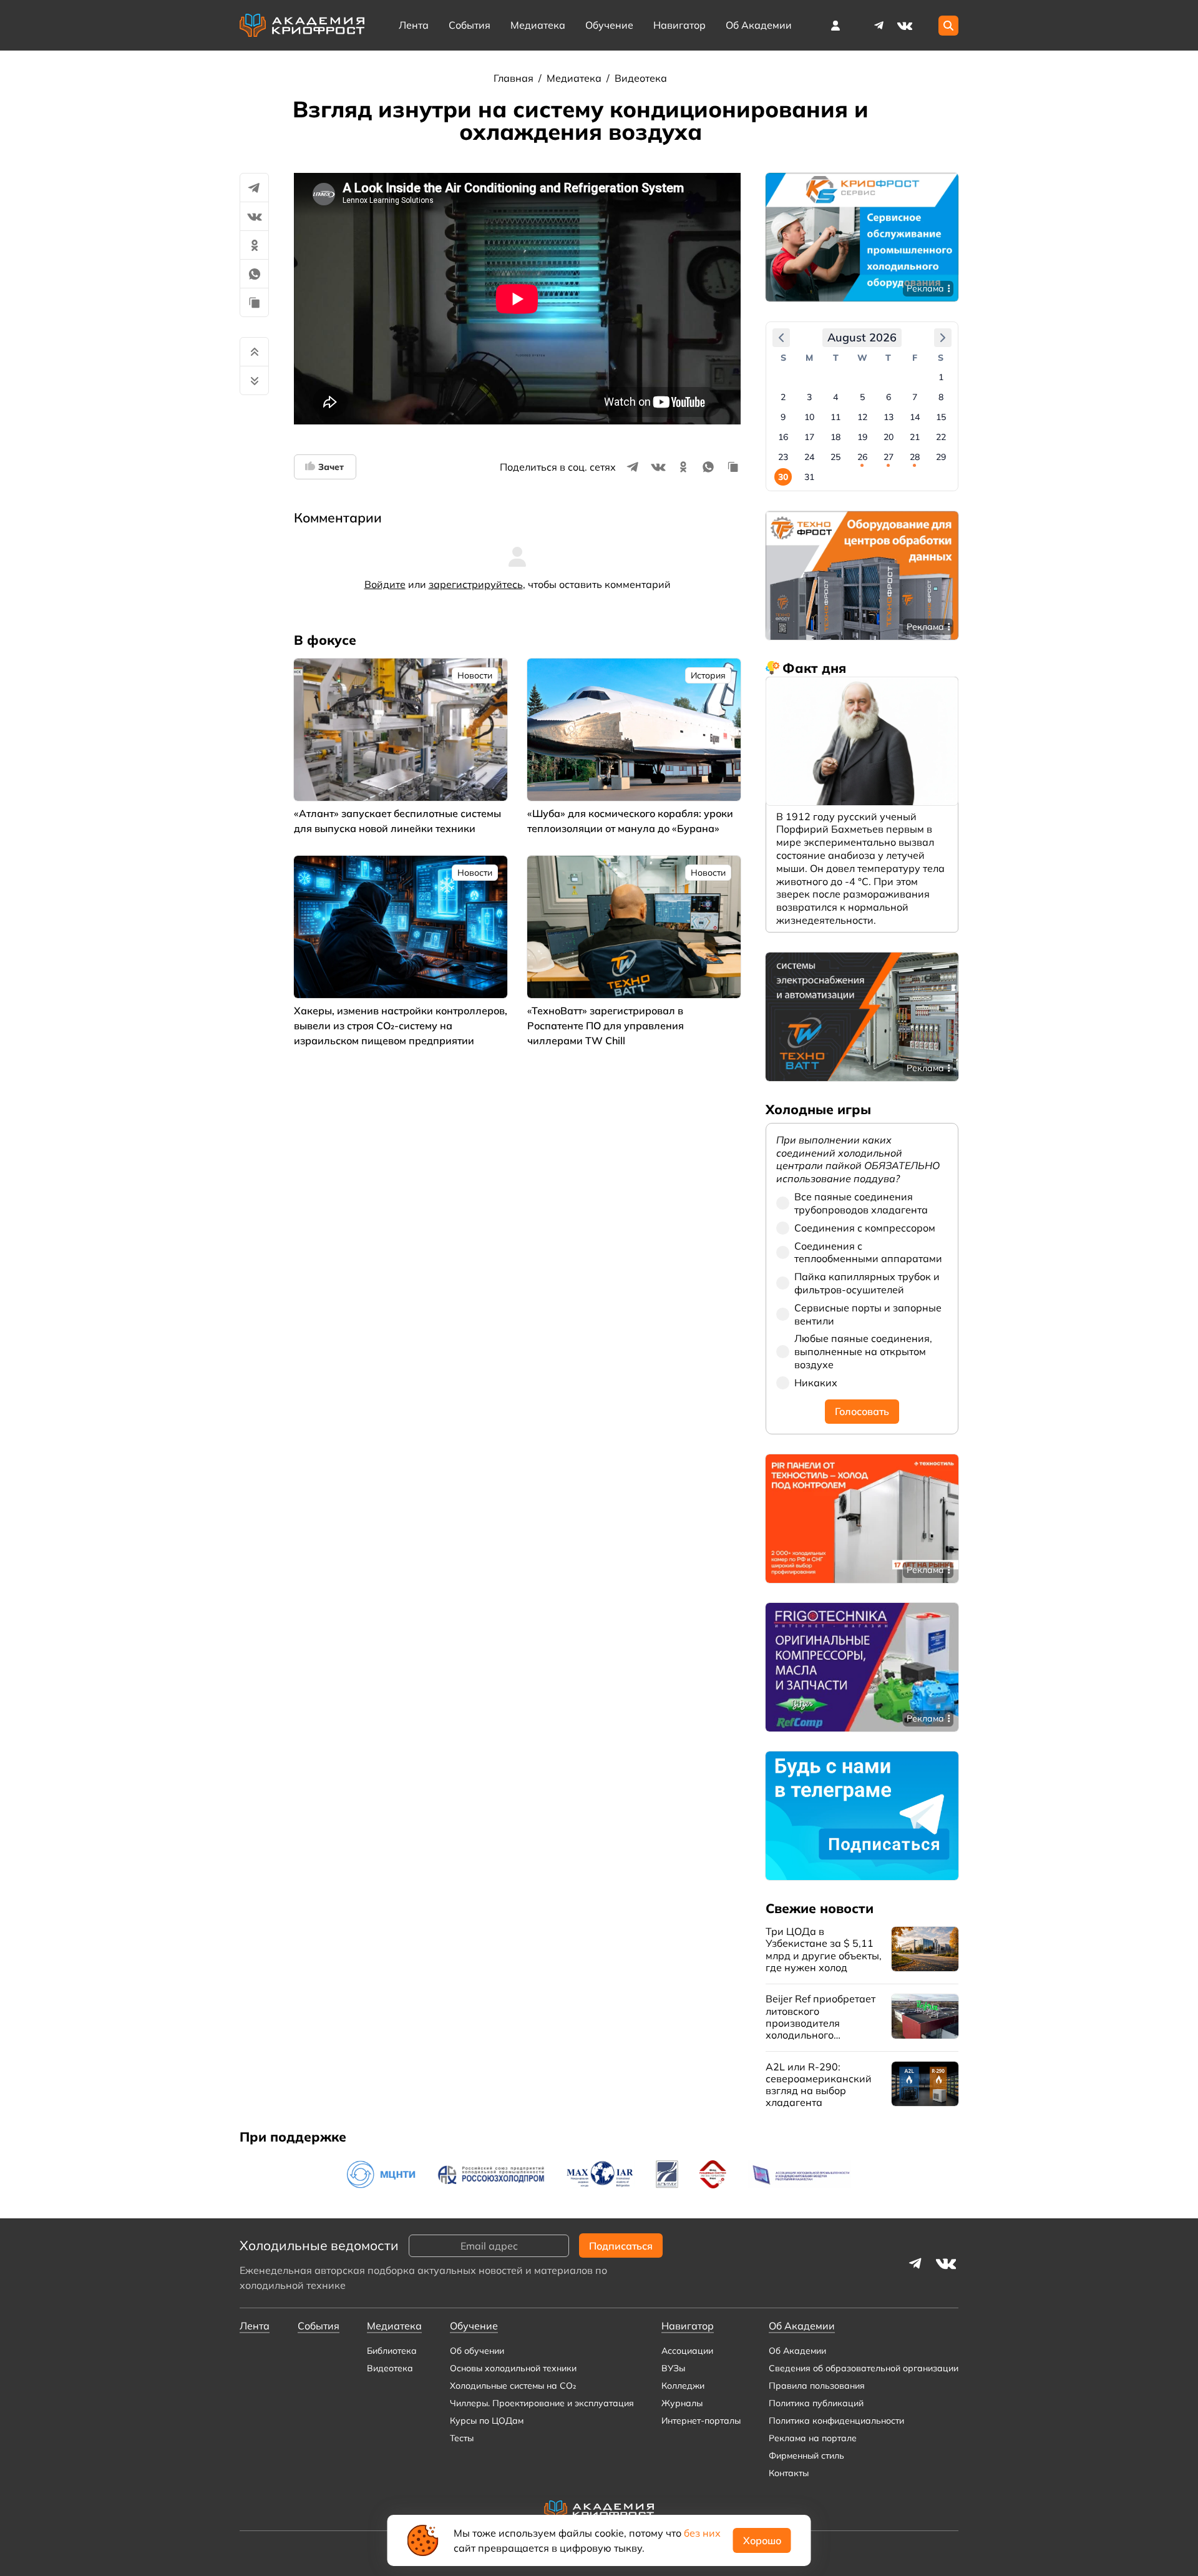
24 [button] (809, 457)
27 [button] (889, 457)
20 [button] (889, 437)
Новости (475, 675)
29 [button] (941, 457)
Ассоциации (687, 2351)
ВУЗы (673, 2368)
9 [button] (783, 417)
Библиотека (392, 2351)
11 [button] (835, 417)
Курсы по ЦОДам (487, 2421)
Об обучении (477, 2351)
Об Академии (797, 2351)
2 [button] (783, 397)
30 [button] (783, 477)
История (708, 675)
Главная (515, 78)
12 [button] (862, 417)
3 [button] (809, 397)
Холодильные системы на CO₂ (513, 2386)
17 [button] (809, 437)
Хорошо (762, 2540)
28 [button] (915, 457)
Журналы (682, 2403)
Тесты (462, 2438)
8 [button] (941, 397)
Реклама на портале (813, 2438)
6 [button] (889, 397)
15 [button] (941, 417)
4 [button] (835, 397)
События (470, 25)
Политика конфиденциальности (836, 2421)
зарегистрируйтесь (476, 584)
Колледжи (683, 2386)
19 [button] (862, 437)
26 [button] (862, 457)
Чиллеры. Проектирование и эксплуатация (542, 2403)
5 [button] (862, 397)
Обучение (609, 25)
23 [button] (783, 457)
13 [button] (889, 417)
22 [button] (941, 437)
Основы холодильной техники (513, 2368)
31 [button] (809, 477)
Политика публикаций (816, 2403)
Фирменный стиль (806, 2456)
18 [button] (835, 437)
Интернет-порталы (701, 2421)
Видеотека (641, 78)
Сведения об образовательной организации (864, 2368)
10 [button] (809, 417)
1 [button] (941, 377)
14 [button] (915, 417)
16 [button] (783, 437)
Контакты (789, 2473)
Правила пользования (817, 2386)
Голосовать (862, 1411)
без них (702, 2533)
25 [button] (835, 457)
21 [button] (915, 437)
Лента (414, 25)
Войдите (385, 584)
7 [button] (915, 397)
